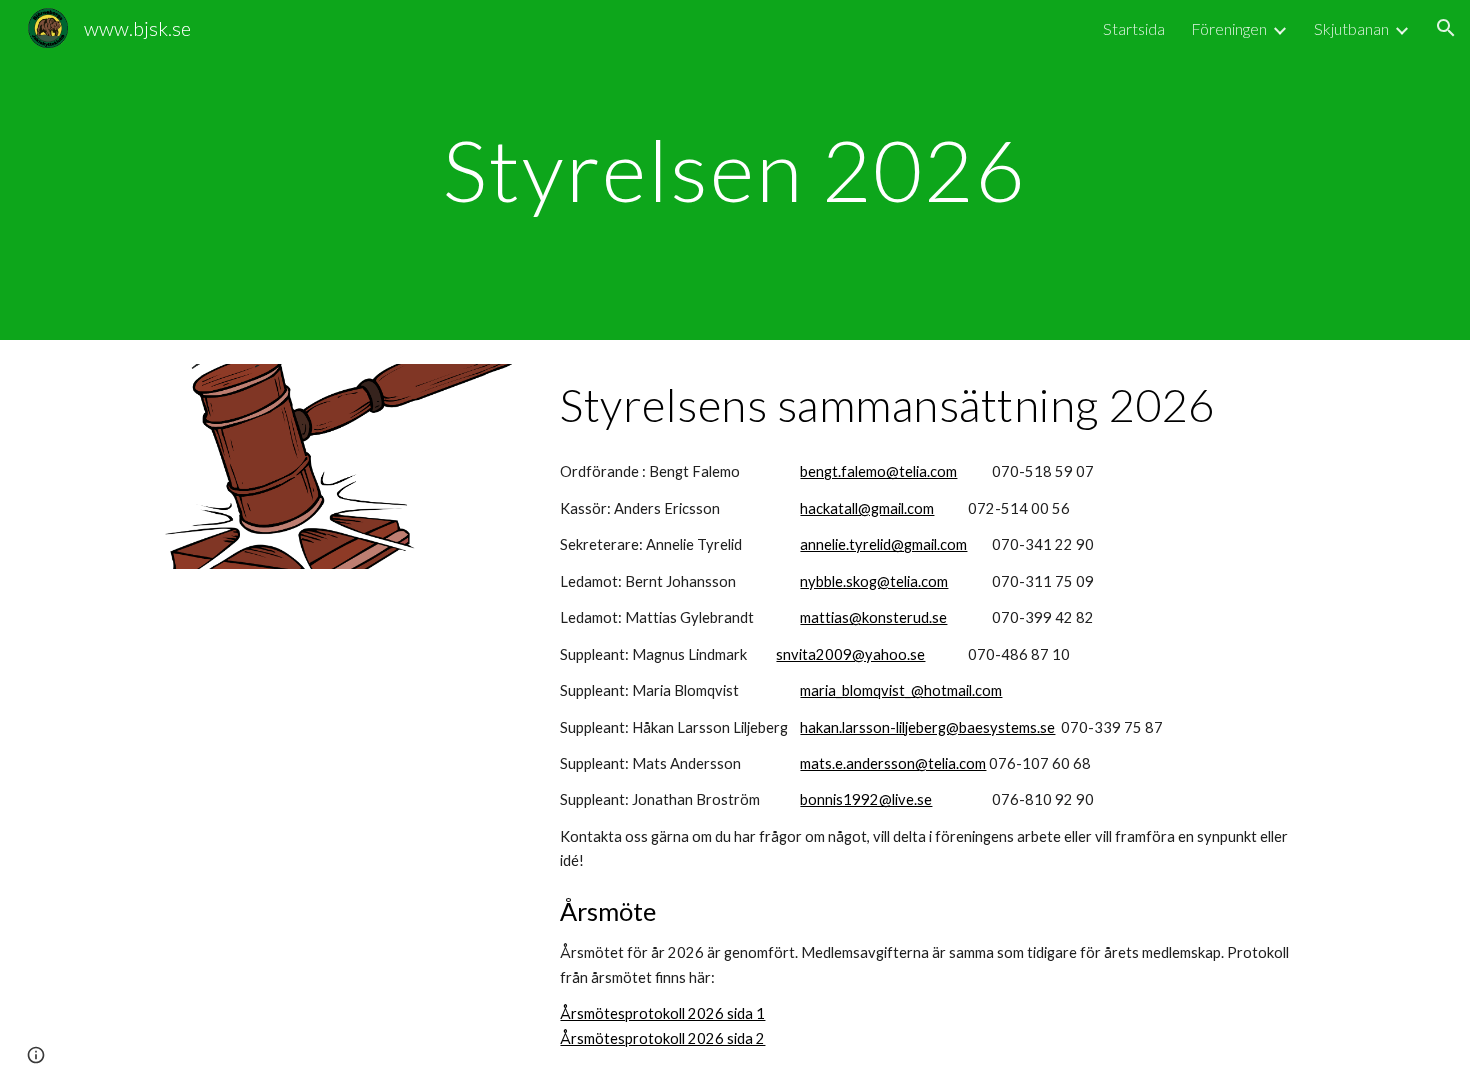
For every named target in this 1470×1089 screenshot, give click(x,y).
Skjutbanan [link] (1351, 28)
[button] (1446, 28)
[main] (735, 169)
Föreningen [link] (1229, 28)
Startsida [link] (1134, 28)
